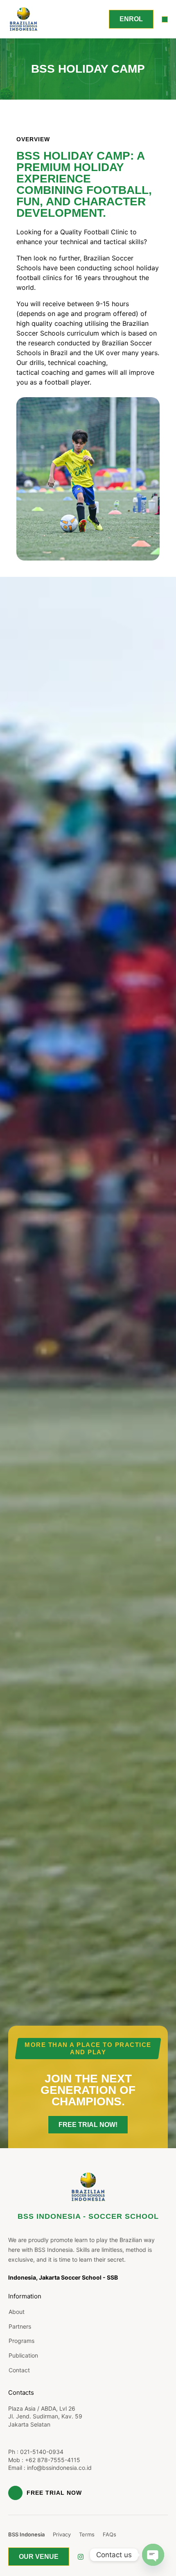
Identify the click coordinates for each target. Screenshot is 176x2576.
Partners (20, 2326)
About (17, 2312)
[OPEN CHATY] (153, 2555)
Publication (23, 2355)
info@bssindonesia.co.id (59, 2468)
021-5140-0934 (42, 2452)
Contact (19, 2370)
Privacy (62, 2534)
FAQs (109, 2534)
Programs (21, 2341)
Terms (87, 2534)
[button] (165, 19)
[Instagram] (80, 2557)
